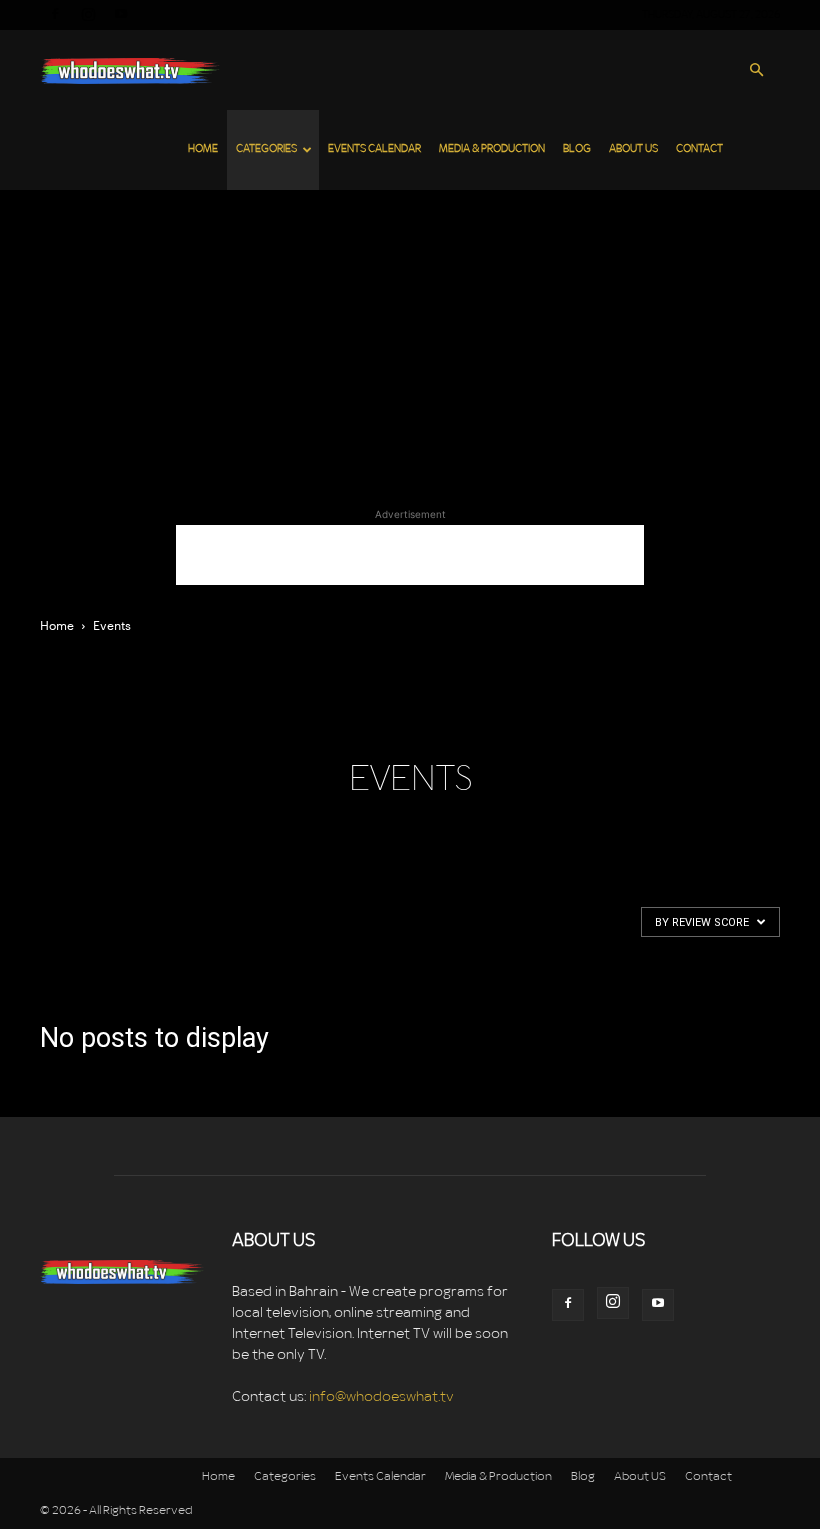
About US (633, 149)
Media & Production (492, 149)
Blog (577, 149)
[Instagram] (88, 14)
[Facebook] (55, 14)
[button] (756, 70)
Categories (266, 149)
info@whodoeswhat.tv (381, 1397)
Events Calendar (374, 149)
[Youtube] (121, 14)
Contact (699, 149)
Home (203, 149)
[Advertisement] (410, 340)
